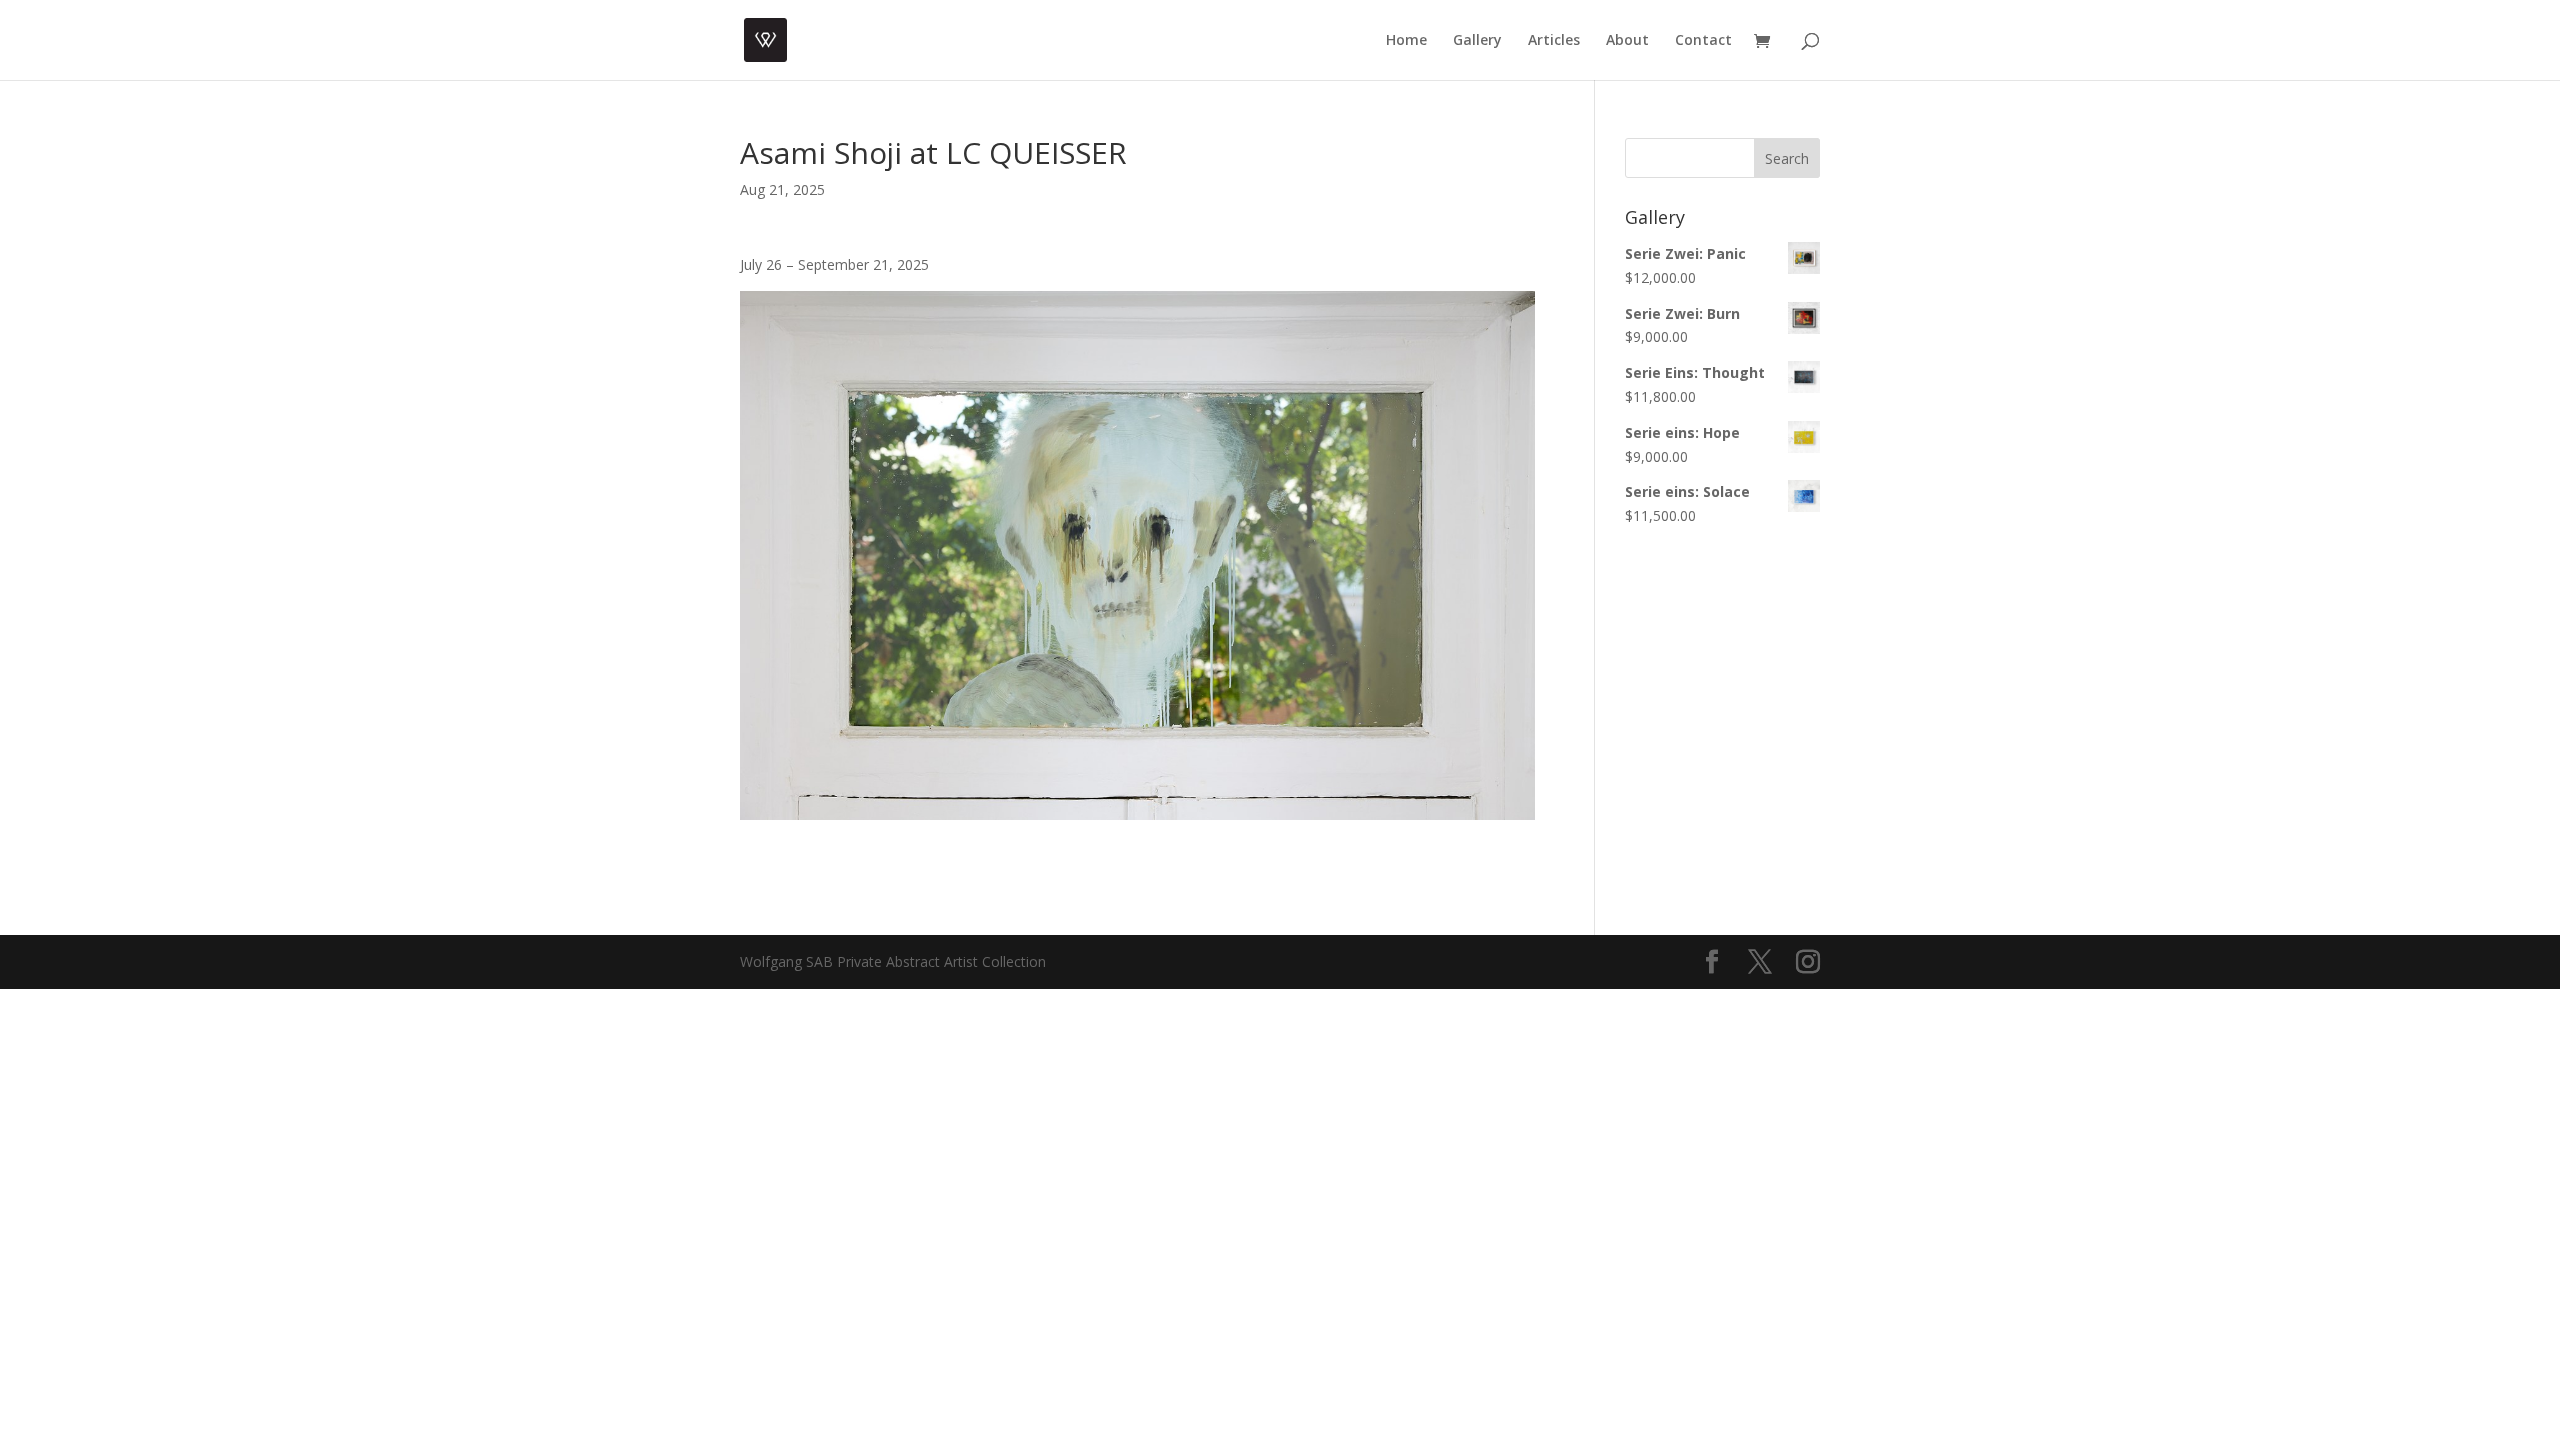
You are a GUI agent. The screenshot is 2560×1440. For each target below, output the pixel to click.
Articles (1554, 41)
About (1627, 41)
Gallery (1477, 41)
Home (1406, 41)
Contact (1703, 41)
